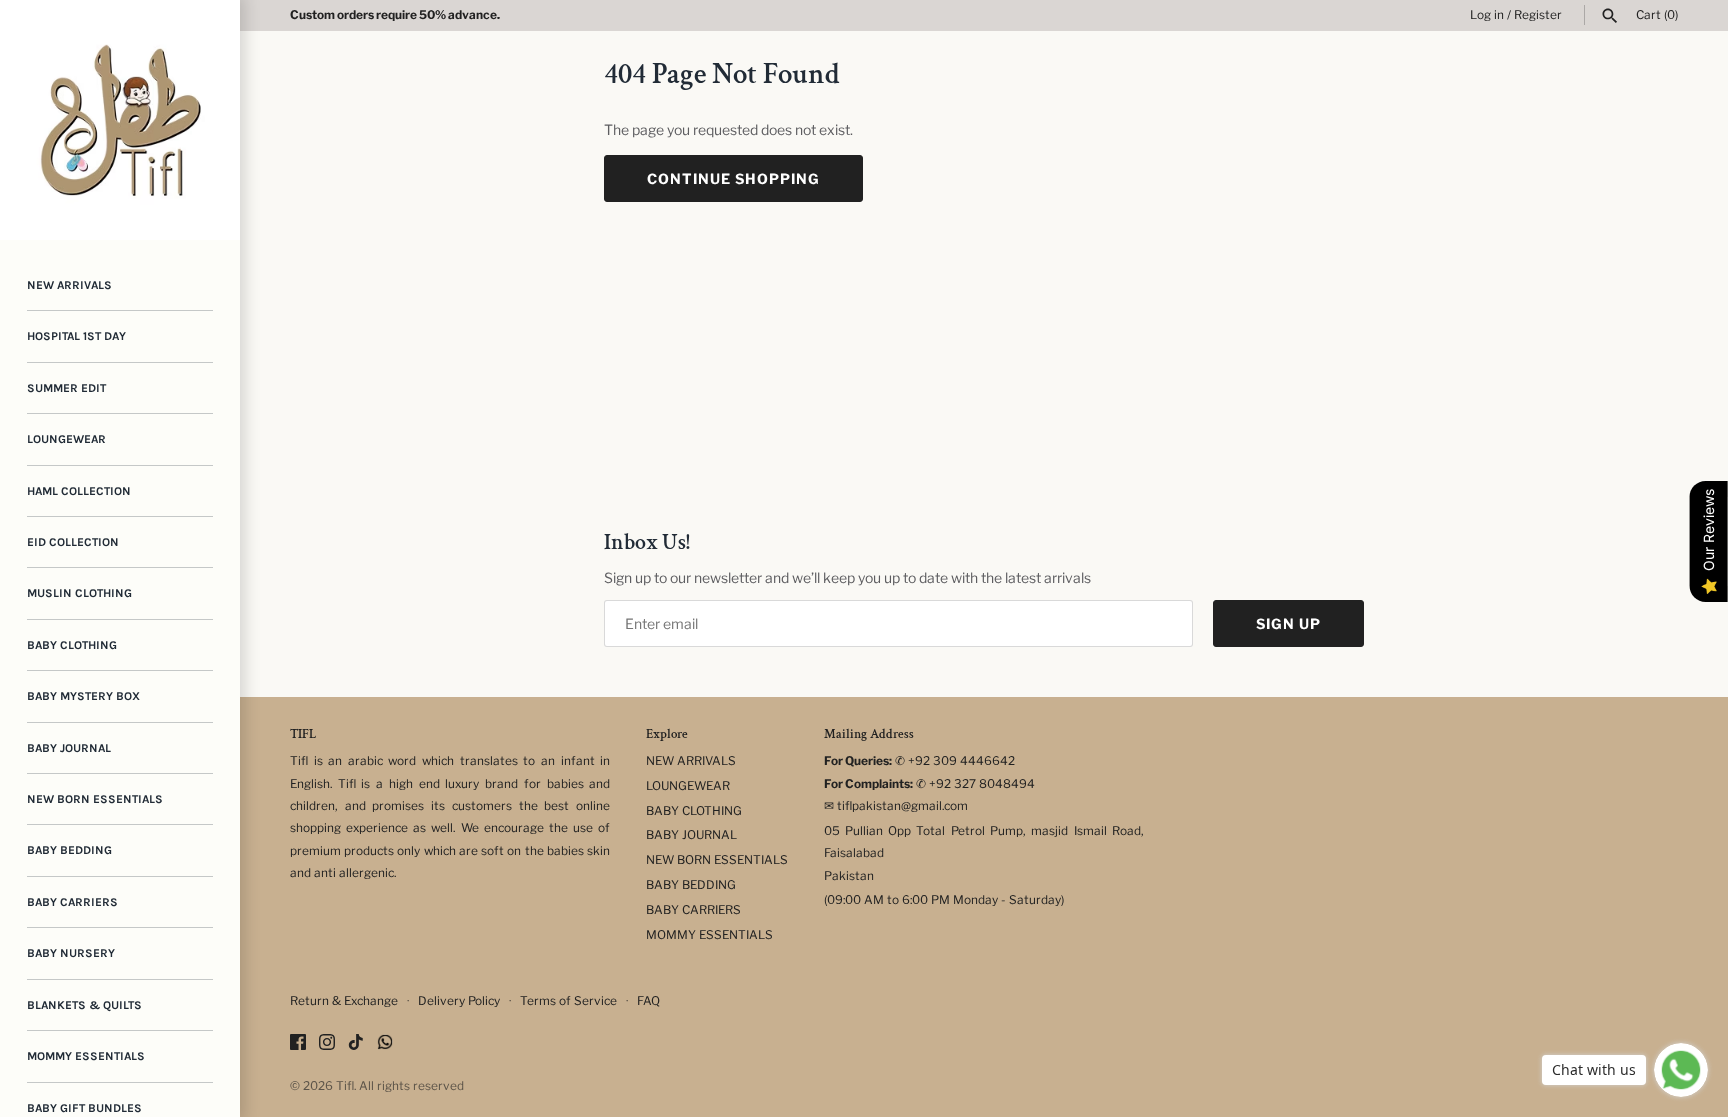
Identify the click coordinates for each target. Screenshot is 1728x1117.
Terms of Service (568, 1001)
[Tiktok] (356, 1043)
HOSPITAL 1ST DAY (76, 336)
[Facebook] (298, 1043)
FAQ (648, 1001)
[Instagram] (327, 1043)
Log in (1487, 15)
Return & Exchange (344, 1001)
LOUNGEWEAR (66, 439)
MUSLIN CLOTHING (79, 593)
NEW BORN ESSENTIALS (95, 799)
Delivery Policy (459, 1001)
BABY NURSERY (71, 953)
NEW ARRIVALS (69, 285)
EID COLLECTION (73, 542)
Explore (667, 735)
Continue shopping (733, 178)
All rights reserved (411, 1086)
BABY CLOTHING (72, 645)
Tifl (345, 1086)
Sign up (1288, 623)
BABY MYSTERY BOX (83, 696)
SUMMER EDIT (66, 388)
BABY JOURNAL (69, 748)
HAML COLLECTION (79, 491)
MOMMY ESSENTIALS (86, 1056)
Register (1538, 15)
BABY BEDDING (69, 850)
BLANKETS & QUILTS (84, 1005)
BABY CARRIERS (72, 902)
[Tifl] (120, 120)
